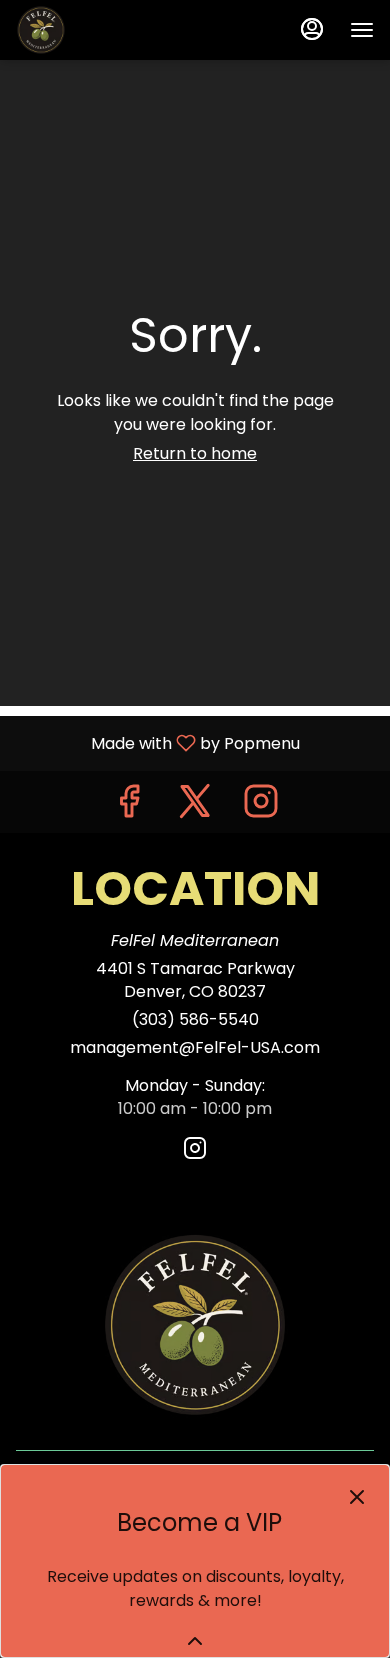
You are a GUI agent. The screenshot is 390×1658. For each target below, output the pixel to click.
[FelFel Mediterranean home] (106, 30)
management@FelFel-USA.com (195, 1048)
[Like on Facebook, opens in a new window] (129, 806)
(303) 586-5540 (195, 1020)
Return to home (195, 453)
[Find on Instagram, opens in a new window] (261, 806)
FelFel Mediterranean (195, 1325)
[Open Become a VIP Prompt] (195, 1641)
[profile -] (312, 29)
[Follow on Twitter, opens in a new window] (195, 806)
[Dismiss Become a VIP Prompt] (357, 1497)
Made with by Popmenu (157, 742)
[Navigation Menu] (362, 30)
